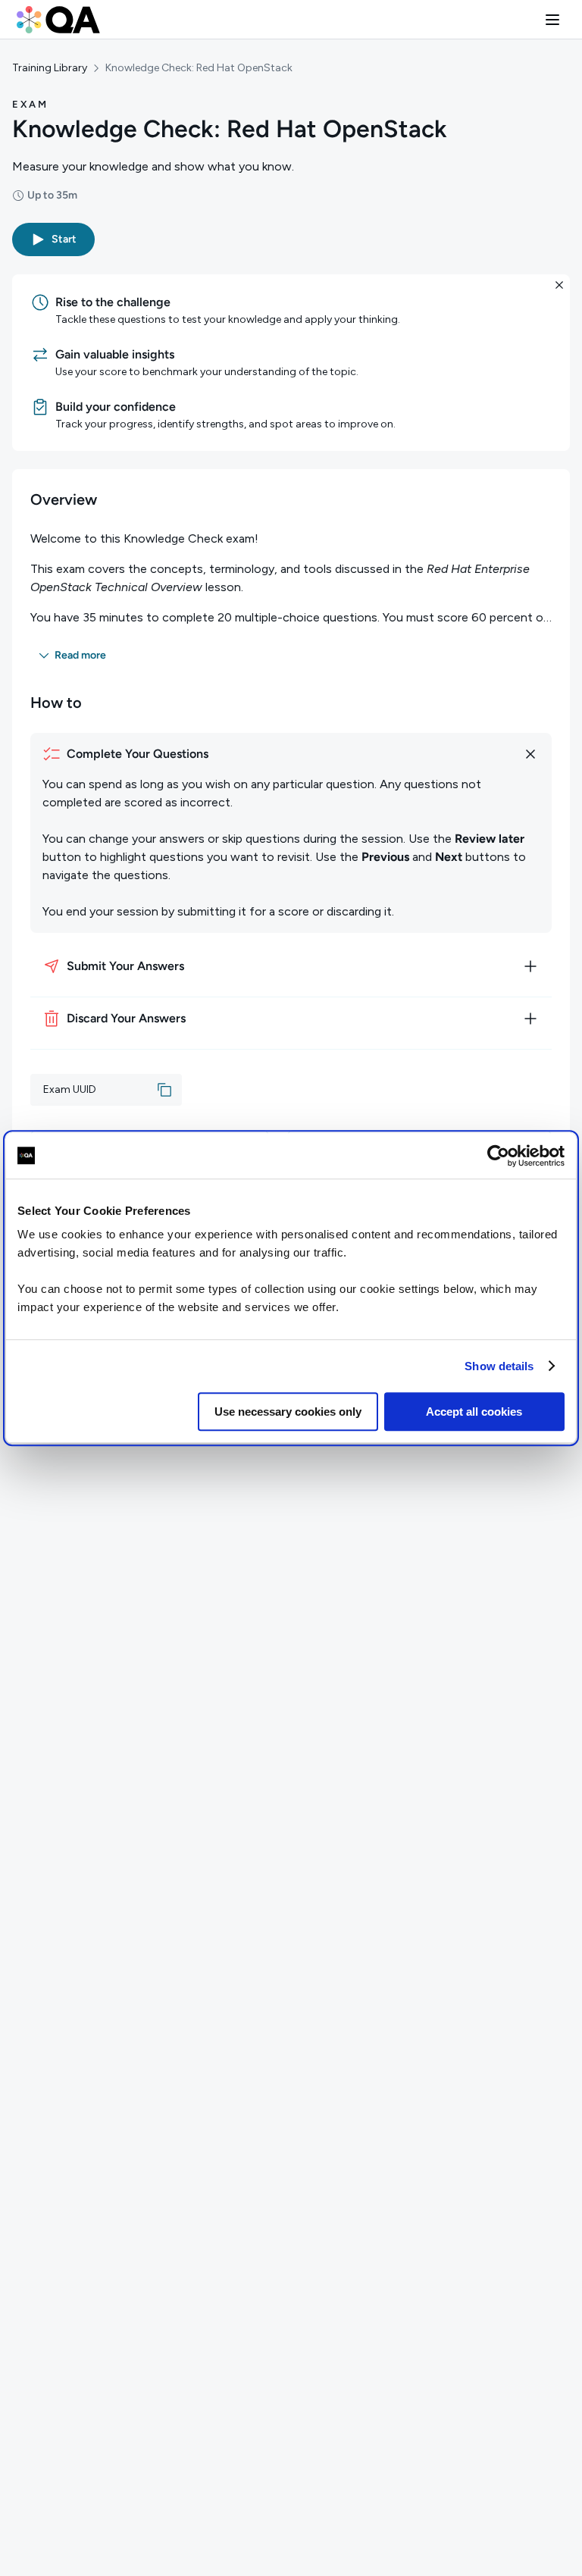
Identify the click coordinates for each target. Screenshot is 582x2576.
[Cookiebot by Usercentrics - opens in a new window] (498, 1156)
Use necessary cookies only (288, 1412)
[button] (552, 20)
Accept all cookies (474, 1412)
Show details (499, 1366)
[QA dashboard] (58, 20)
